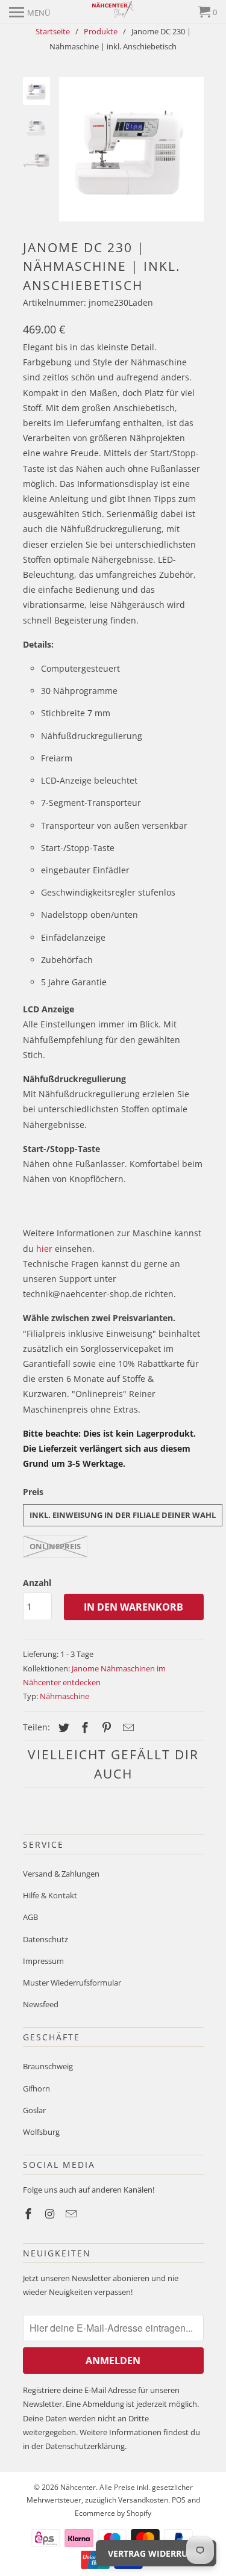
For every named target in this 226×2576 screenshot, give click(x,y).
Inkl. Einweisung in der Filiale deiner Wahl (123, 1515)
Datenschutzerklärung (85, 2446)
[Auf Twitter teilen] (62, 1727)
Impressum (43, 1961)
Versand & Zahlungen (61, 1874)
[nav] (30, 12)
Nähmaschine (64, 1696)
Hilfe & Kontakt (50, 1895)
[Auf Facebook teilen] (83, 1727)
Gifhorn (36, 2088)
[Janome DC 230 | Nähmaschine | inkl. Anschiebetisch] (131, 149)
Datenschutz (46, 1939)
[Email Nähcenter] (72, 2214)
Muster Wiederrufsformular (72, 1983)
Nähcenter (78, 2487)
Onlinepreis (55, 1546)
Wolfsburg (41, 2132)
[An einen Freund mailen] (127, 1727)
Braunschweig (48, 2066)
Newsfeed (41, 2004)
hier (44, 1249)
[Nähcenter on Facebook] (30, 2214)
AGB (30, 1917)
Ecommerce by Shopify (113, 2513)
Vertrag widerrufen (156, 2553)
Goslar (34, 2110)
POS (179, 2500)
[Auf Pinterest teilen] (105, 1727)
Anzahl (37, 1583)
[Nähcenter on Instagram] (51, 2214)
